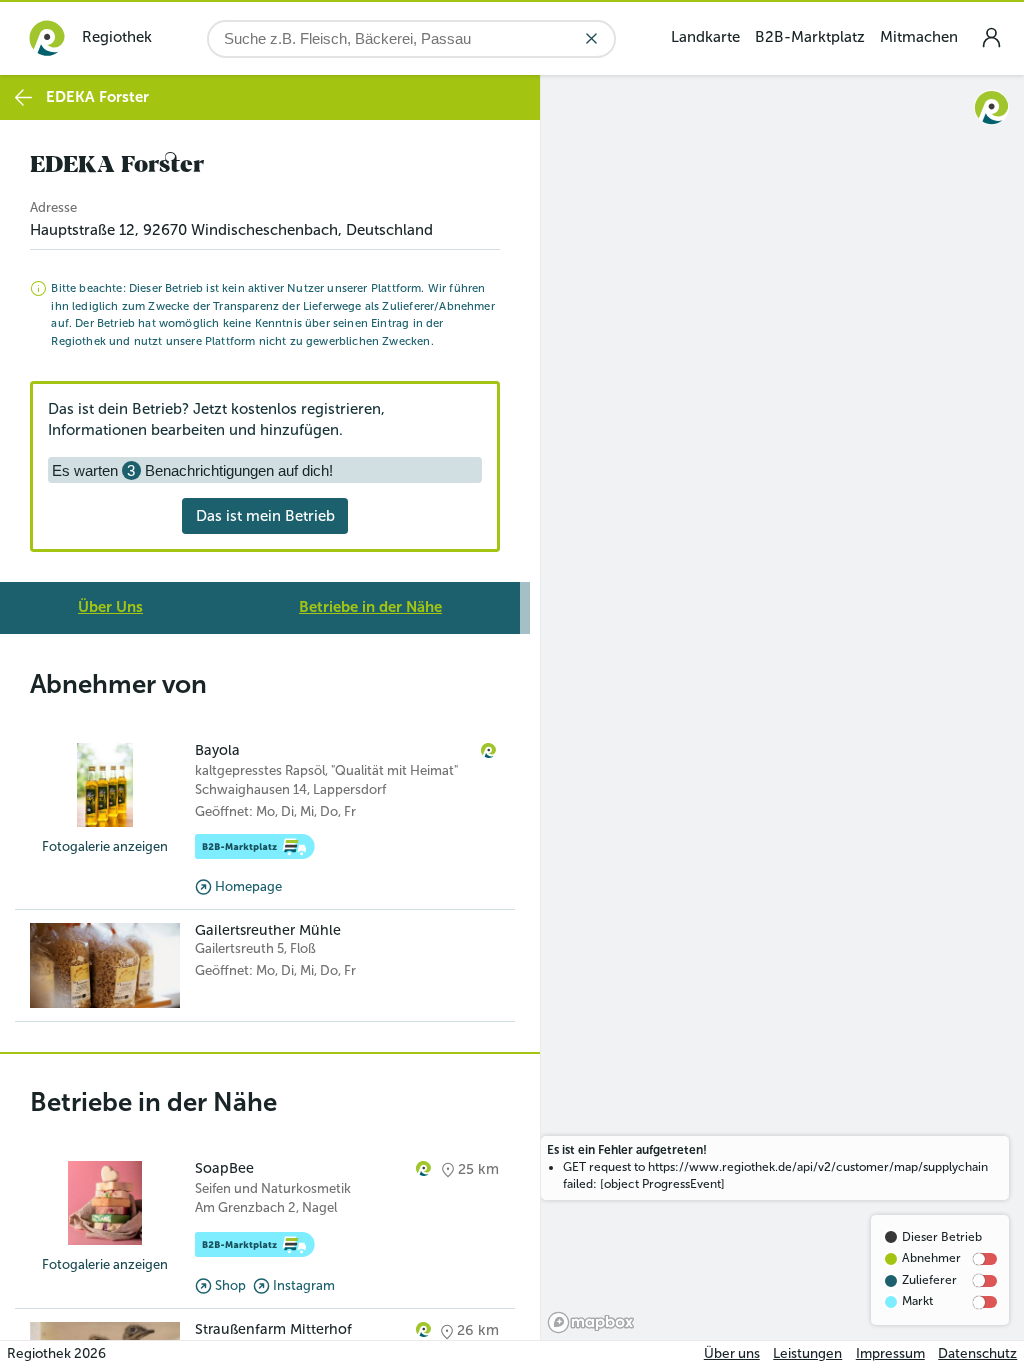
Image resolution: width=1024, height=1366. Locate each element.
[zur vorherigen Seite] (23, 97)
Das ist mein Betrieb (265, 516)
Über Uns (110, 607)
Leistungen (807, 1353)
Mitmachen (919, 37)
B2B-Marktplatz (810, 37)
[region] (782, 707)
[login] (991, 37)
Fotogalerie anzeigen (105, 846)
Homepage (248, 886)
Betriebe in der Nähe (370, 607)
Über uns (732, 1353)
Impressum (890, 1353)
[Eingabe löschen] (591, 38)
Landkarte (705, 37)
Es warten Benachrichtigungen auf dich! (192, 470)
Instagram (304, 1285)
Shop (230, 1285)
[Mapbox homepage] (591, 1322)
